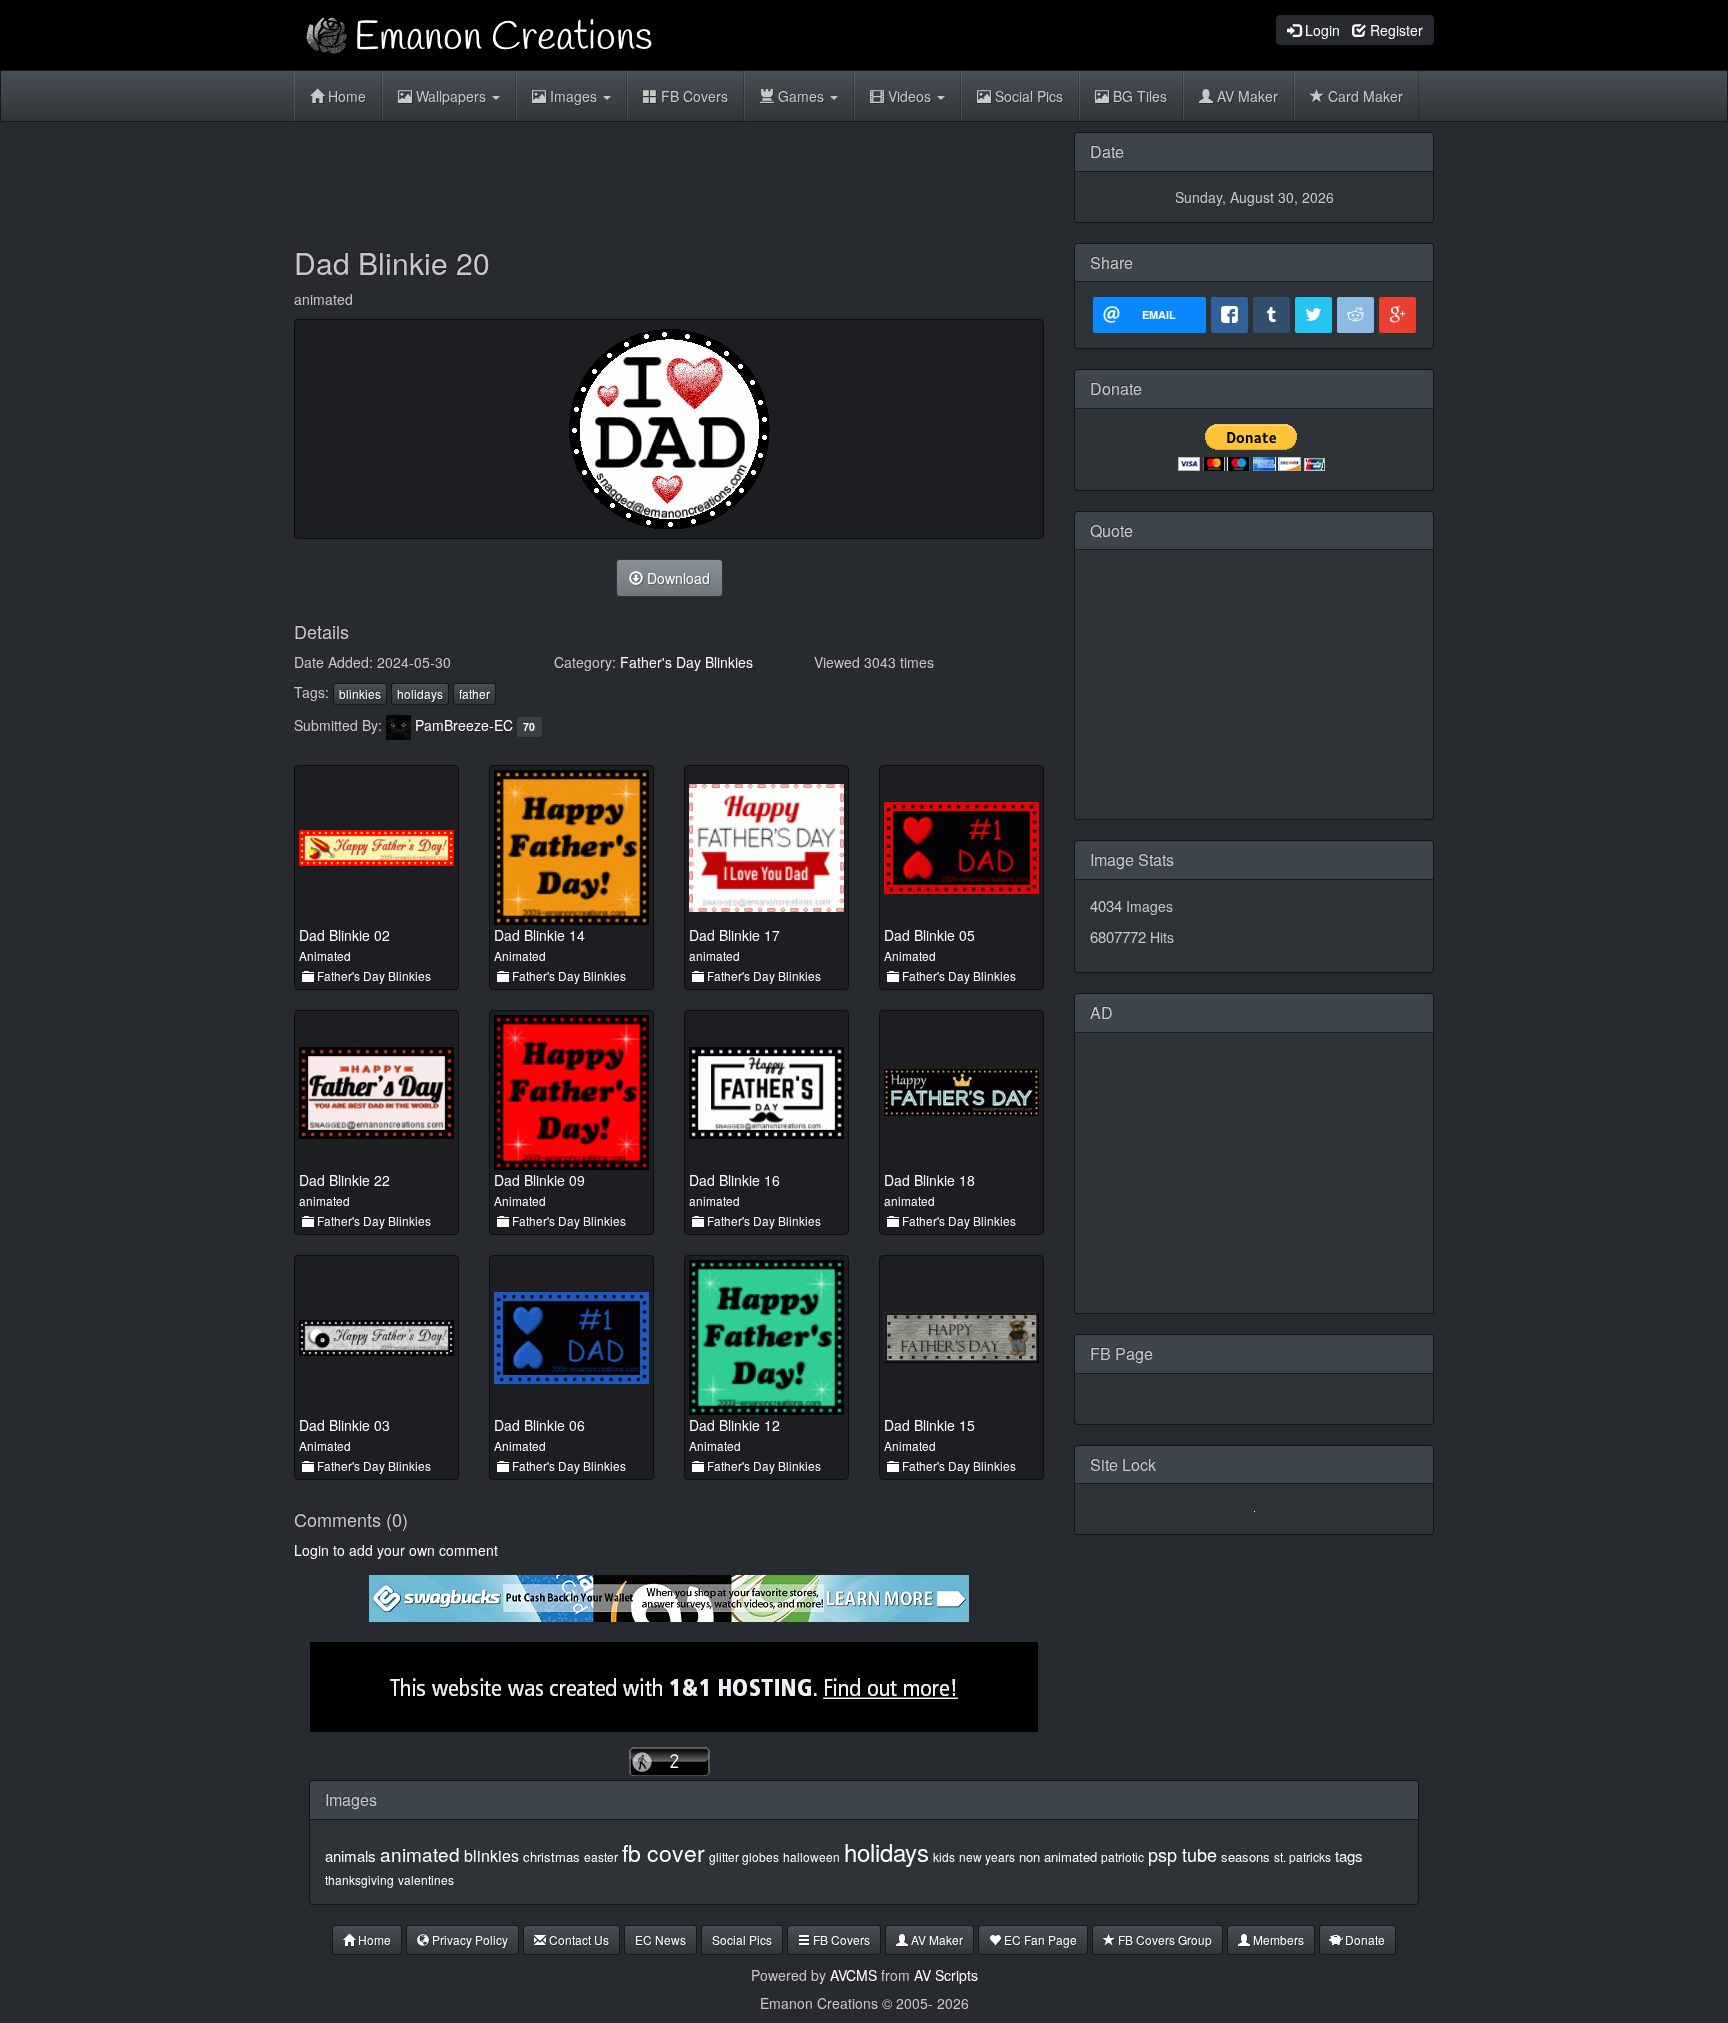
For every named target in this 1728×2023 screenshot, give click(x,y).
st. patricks (1302, 1856)
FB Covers (692, 96)
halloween (811, 1856)
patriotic (1122, 1856)
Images (573, 96)
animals (350, 1855)
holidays (420, 693)
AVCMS (853, 1975)
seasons (1245, 1856)
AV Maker (1245, 96)
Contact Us (577, 1939)
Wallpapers (451, 96)
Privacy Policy (468, 1939)
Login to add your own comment (396, 1550)
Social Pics (1027, 96)
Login (1320, 30)
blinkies (360, 693)
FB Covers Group (1163, 1939)
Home (345, 96)
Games (801, 96)
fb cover (663, 1852)
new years (987, 1856)
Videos (909, 96)
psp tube (1182, 1854)
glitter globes (744, 1856)
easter (601, 1856)
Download (676, 578)
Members (1277, 1939)
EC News (660, 1939)
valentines (426, 1879)
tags (1349, 1855)
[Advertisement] (669, 177)
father (474, 693)
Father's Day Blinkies (686, 662)
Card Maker (1363, 96)
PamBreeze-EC (464, 725)
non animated (1058, 1856)
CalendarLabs (1254, 797)
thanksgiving (359, 1879)
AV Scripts (946, 1975)
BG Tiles (1138, 96)
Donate (1363, 1939)
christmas (551, 1856)
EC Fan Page (1039, 1939)
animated (420, 1853)
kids (944, 1856)
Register (1394, 30)
